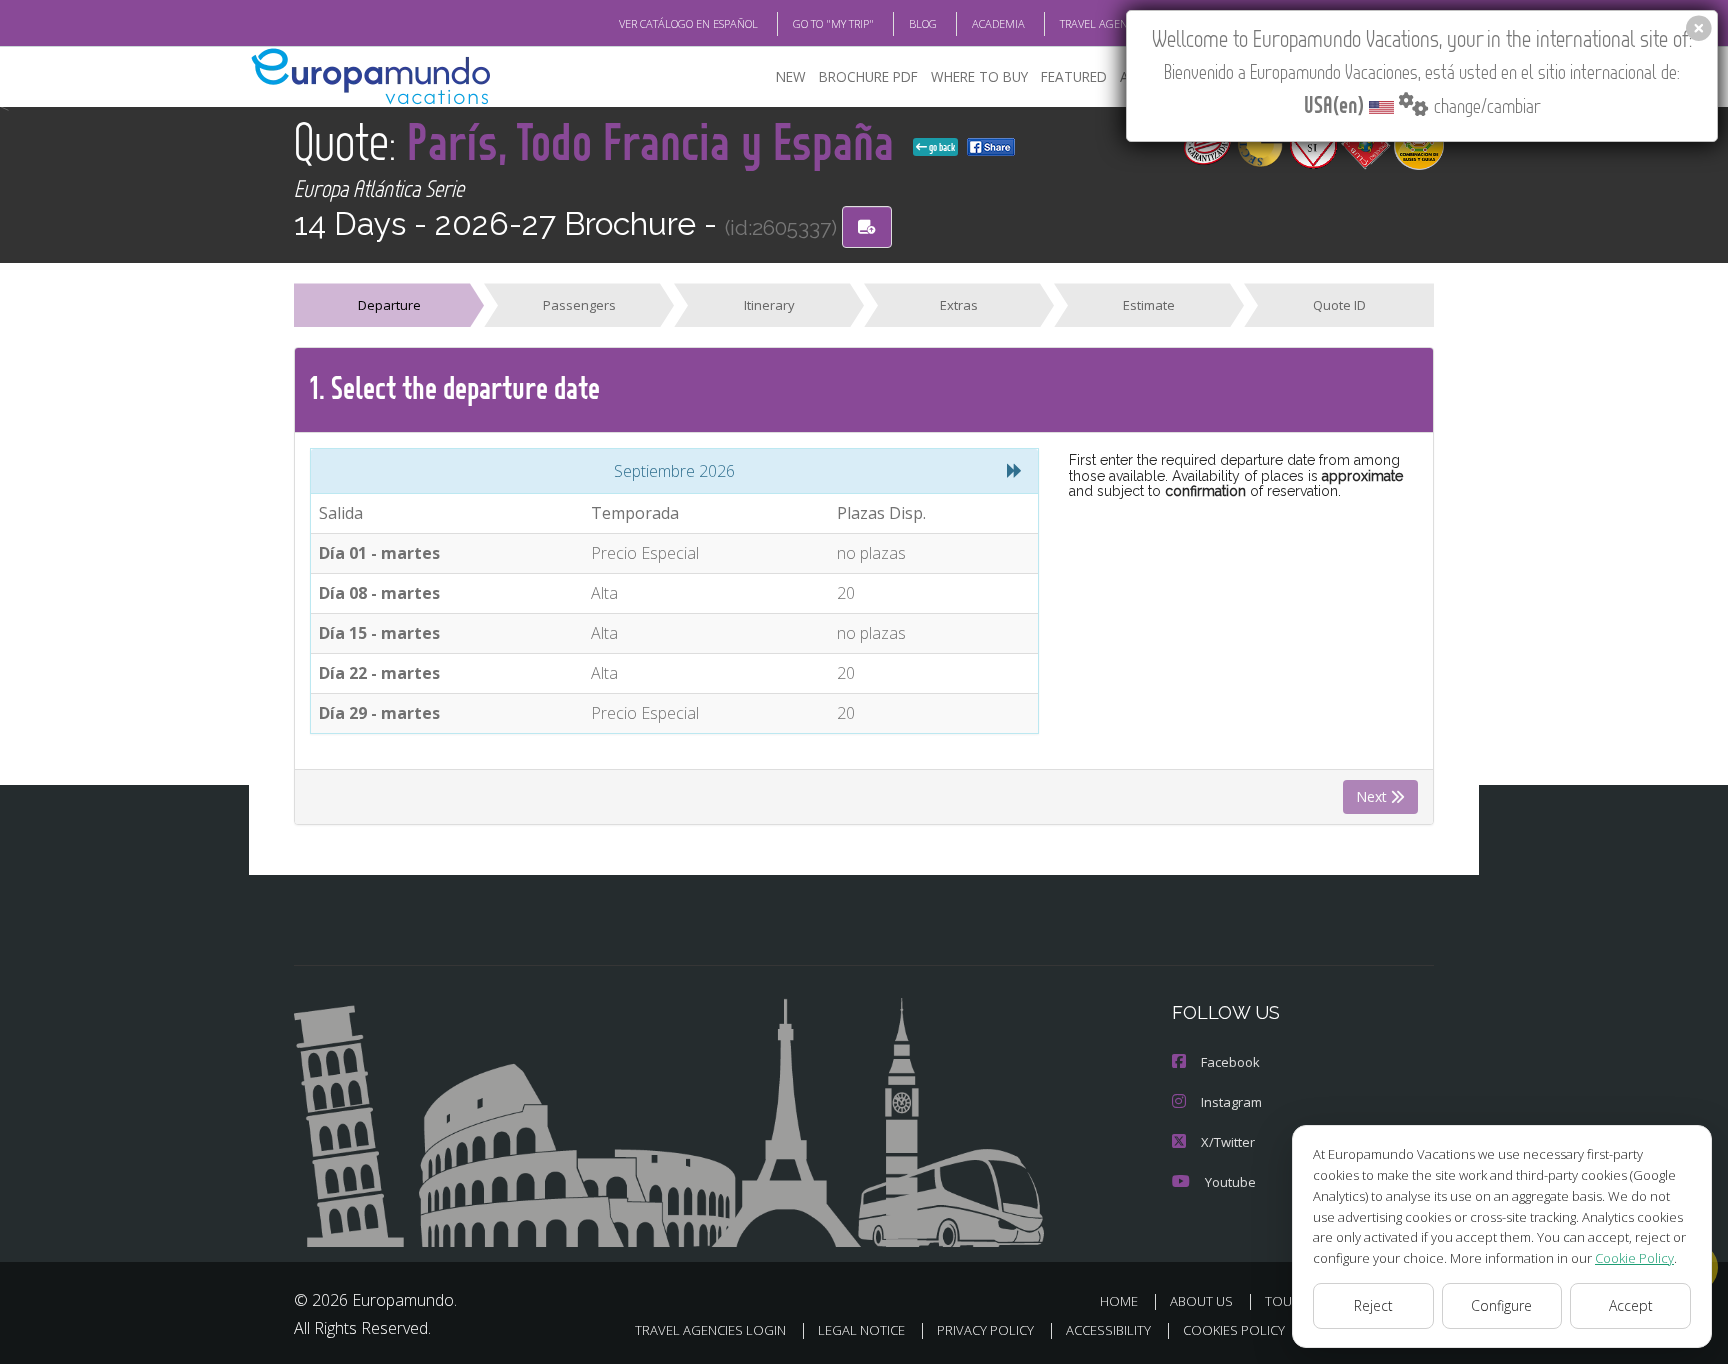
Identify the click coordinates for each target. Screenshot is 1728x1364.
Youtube (1230, 1182)
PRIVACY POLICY (985, 1330)
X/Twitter (1228, 1142)
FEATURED (1074, 76)
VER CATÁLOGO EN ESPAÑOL (688, 23)
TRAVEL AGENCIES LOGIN (1121, 23)
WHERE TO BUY (979, 76)
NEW (791, 76)
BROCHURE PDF (868, 76)
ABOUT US (1201, 1301)
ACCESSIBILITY (1108, 1330)
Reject (1373, 1305)
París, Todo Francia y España (656, 140)
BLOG (923, 23)
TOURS (1286, 1301)
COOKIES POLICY (1234, 1330)
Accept (1631, 1305)
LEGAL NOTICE (861, 1330)
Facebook (1230, 1062)
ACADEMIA (998, 23)
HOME (1119, 1301)
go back (941, 147)
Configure (1501, 1305)
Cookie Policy (1634, 1258)
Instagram (1231, 1102)
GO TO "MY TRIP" (833, 23)
